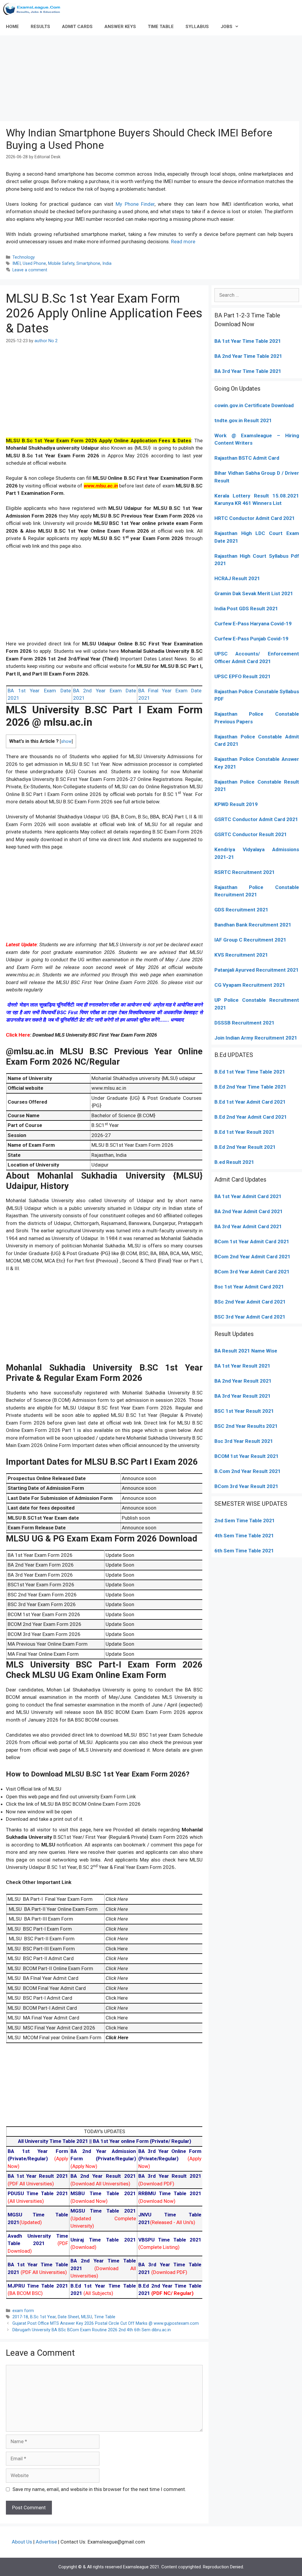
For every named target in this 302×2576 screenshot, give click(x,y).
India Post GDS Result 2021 (246, 608)
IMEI (17, 264)
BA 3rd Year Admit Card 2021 (248, 1226)
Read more (183, 242)
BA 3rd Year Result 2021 (243, 1396)
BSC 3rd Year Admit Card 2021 (250, 1317)
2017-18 (20, 2317)
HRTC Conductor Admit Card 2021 (255, 518)
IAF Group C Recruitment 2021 (250, 940)
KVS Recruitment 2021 (241, 955)
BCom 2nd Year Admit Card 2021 (252, 1257)
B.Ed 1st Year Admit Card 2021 (250, 1102)
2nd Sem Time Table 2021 (245, 1521)
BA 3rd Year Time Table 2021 (248, 371)
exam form (23, 2311)
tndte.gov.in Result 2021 (243, 420)
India (107, 264)
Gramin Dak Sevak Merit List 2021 (254, 593)
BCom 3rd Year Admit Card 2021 (252, 1272)
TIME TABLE (161, 27)
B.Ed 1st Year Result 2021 (244, 1132)
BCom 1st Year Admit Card (245, 1241)
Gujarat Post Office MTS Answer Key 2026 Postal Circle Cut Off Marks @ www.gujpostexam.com (106, 2323)
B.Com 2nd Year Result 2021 (248, 1471)
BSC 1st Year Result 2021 (244, 1411)
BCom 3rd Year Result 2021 (246, 1486)
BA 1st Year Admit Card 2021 (248, 1196)
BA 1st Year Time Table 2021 (248, 341)
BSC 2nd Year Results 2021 (246, 1426)
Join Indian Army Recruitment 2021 (256, 1038)
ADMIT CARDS (77, 27)
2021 (283, 1241)
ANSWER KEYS (120, 27)
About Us (22, 2542)
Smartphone (88, 264)
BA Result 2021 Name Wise (246, 1351)
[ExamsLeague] (34, 9)
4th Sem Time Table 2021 (244, 1536)
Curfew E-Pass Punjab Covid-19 (251, 639)
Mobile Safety (61, 264)
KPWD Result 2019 (236, 804)
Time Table (105, 2317)
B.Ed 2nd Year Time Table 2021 (250, 1087)
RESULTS (40, 27)
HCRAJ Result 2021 (237, 578)
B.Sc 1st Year (43, 2317)
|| (55, 2141)
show (66, 742)
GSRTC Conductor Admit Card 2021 (256, 819)
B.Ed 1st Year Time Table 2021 (250, 1072)
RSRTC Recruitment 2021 (245, 872)
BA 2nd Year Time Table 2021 (248, 356)
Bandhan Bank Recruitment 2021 (253, 925)
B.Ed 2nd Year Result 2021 (245, 1147)
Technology (24, 257)
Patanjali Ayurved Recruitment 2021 (257, 970)
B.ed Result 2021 (234, 1162)
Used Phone (34, 264)
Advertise (46, 2542)
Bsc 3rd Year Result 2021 (244, 1441)
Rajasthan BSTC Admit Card (247, 458)
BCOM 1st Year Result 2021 (247, 1456)
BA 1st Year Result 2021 (242, 1366)
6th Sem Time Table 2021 (244, 1551)
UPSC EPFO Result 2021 (243, 676)
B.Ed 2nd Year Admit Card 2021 (251, 1117)
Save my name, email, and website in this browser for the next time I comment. (99, 2489)
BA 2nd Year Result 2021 (243, 1381)
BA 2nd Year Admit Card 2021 (249, 1211)
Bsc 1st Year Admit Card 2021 (249, 1287)
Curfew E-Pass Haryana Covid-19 (253, 624)
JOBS (226, 27)
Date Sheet (68, 2317)
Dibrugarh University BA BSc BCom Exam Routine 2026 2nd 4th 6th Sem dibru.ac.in (92, 2330)
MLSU (87, 2317)
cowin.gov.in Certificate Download (254, 405)
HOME (12, 27)
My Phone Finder (135, 204)
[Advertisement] (151, 77)
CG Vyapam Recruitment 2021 (250, 985)
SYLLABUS (197, 27)
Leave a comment (30, 270)
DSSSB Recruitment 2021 (244, 1023)
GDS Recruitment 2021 (241, 910)
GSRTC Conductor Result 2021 (251, 834)
